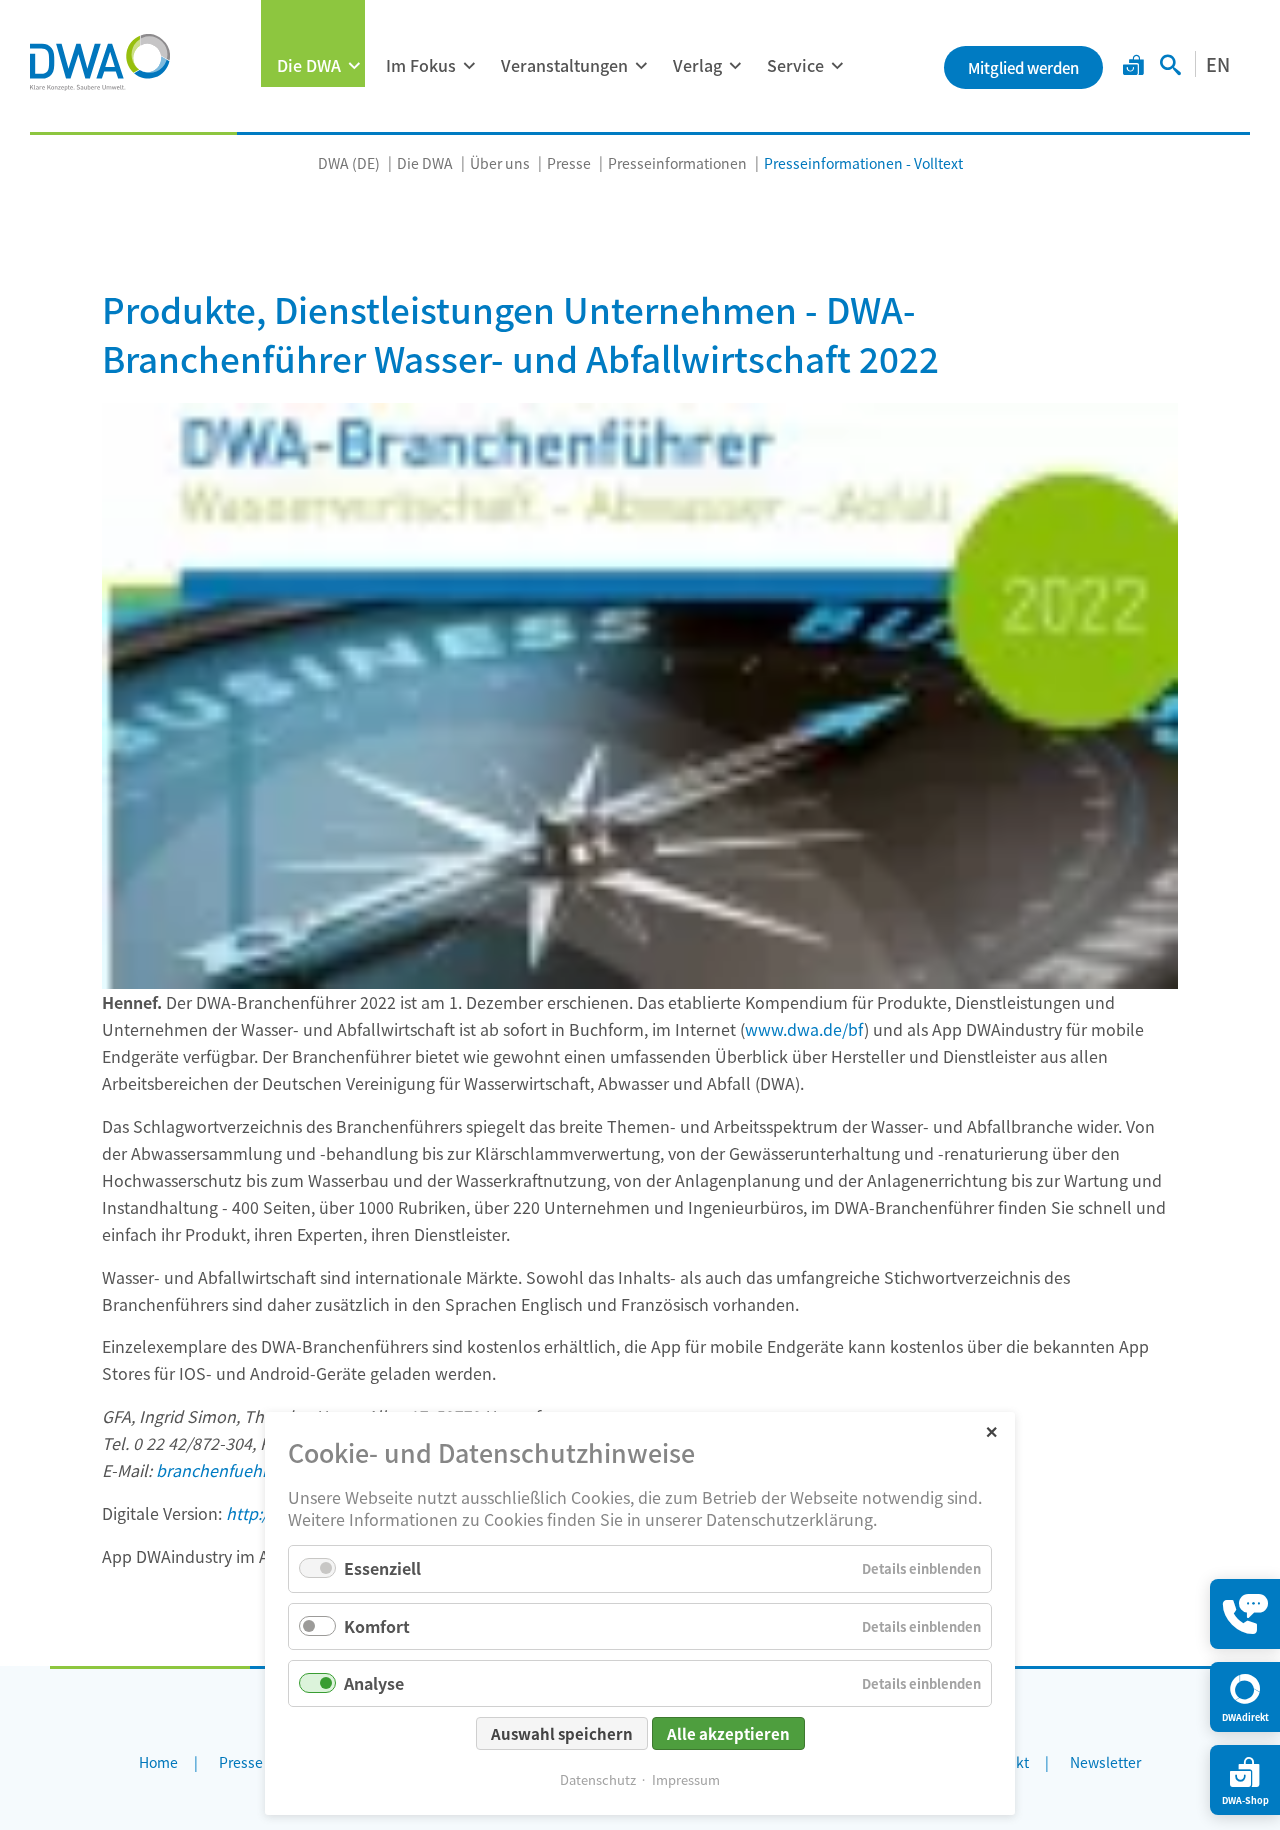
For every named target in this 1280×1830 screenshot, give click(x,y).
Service (795, 65)
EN (1218, 64)
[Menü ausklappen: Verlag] (735, 66)
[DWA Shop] (1133, 67)
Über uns (500, 163)
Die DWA (309, 65)
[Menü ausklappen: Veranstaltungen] (641, 66)
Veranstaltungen (564, 65)
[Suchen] (1170, 67)
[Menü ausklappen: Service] (837, 66)
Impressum (686, 1779)
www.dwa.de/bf (804, 1029)
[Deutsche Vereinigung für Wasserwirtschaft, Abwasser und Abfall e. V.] (100, 62)
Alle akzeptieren (728, 1733)
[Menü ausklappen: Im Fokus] (469, 66)
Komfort (377, 1626)
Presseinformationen (677, 163)
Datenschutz (598, 1779)
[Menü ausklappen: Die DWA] (354, 66)
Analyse (374, 1683)
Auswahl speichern (562, 1733)
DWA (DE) (349, 163)
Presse (569, 163)
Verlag (697, 65)
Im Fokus (421, 65)
